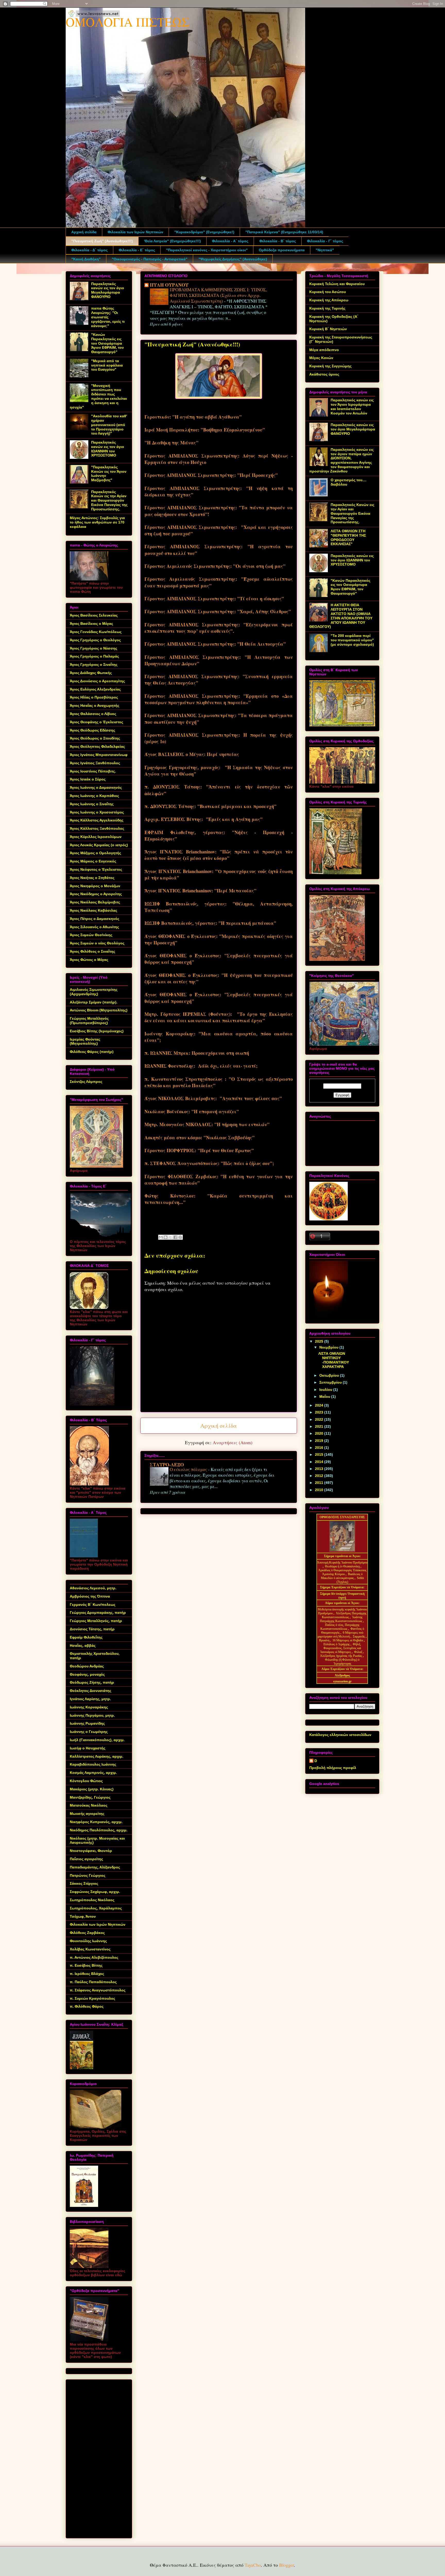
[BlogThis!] (166, 1237)
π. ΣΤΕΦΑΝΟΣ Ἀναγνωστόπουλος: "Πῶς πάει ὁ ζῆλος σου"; (209, 1163)
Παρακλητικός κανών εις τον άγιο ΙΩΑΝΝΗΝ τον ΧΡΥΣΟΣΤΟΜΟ (108, 449)
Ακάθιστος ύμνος (324, 374)
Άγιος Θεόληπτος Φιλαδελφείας (97, 746)
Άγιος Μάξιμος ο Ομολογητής (95, 853)
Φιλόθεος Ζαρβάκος (87, 1933)
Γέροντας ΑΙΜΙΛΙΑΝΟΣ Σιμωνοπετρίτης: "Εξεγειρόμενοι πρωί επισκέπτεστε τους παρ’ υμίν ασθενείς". (219, 628)
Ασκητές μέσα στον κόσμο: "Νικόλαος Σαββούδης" (200, 1137)
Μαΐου (325, 1397)
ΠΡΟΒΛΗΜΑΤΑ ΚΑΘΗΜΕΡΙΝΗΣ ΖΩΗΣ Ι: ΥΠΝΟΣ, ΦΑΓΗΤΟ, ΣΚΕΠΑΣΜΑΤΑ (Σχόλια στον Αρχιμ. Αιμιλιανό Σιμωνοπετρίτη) (218, 295)
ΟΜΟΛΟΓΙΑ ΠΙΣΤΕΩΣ (128, 22)
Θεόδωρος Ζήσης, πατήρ (92, 1682)
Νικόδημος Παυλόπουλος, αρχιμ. (99, 1830)
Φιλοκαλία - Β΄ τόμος (278, 241)
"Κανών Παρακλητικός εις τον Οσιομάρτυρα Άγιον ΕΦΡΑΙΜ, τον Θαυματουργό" (108, 343)
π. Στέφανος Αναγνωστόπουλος (98, 1990)
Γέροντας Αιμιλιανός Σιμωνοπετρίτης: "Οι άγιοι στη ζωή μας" (215, 566)
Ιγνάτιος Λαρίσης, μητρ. (90, 1699)
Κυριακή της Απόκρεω (329, 300)
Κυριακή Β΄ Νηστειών (328, 329)
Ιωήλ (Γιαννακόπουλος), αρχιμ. (97, 1740)
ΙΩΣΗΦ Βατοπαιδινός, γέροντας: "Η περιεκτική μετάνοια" (210, 923)
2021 (320, 1426)
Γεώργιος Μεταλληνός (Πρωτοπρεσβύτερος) (89, 1021)
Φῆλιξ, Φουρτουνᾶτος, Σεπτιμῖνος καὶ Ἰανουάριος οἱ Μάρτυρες (341, 1648)
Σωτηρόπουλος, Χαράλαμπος (96, 1908)
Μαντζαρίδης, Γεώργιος (90, 1797)
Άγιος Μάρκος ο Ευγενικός (93, 861)
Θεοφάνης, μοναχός (87, 1674)
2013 (320, 1469)
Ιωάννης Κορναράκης (89, 1707)
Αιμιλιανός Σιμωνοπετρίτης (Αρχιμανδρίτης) (94, 992)
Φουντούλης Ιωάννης (88, 1941)
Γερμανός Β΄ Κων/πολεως (93, 1605)
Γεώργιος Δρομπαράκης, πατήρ (98, 1613)
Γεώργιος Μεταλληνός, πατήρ (96, 1621)
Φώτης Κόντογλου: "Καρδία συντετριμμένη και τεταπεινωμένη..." (219, 1199)
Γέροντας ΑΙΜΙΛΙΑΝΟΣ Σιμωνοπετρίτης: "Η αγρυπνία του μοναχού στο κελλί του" (219, 550)
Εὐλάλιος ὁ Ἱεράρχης (337, 1644)
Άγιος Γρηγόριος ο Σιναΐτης (94, 664)
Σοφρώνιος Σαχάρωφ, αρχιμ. (95, 1892)
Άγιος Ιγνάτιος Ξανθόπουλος (95, 763)
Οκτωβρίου (330, 1375)
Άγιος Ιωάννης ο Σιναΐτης (92, 804)
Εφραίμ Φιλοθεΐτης (86, 1637)
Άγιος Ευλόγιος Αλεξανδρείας (95, 689)
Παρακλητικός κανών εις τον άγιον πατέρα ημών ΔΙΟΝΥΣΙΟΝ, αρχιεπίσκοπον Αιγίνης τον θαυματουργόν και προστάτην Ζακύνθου (341, 460)
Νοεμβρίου (329, 1347)
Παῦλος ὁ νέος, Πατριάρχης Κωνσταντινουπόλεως (340, 1627)
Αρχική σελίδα (84, 232)
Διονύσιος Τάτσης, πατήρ (92, 1629)
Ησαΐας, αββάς (83, 1646)
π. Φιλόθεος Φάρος (87, 2006)
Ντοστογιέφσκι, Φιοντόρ (91, 1851)
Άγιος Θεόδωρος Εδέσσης (92, 730)
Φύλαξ (359, 1652)
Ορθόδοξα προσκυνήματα (282, 250)
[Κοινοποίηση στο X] (170, 1237)
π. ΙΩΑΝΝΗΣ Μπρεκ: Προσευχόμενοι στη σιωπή (197, 1053)
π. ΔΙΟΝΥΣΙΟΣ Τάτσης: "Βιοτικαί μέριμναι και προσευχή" (211, 806)
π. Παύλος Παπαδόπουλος (93, 1982)
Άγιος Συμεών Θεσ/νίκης (91, 935)
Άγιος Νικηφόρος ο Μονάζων (95, 886)
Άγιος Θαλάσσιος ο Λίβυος (93, 714)
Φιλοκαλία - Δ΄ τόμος (89, 250)
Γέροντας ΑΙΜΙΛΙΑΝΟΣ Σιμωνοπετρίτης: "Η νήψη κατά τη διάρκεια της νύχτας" (219, 491)
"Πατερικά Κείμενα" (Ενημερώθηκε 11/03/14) (284, 232)
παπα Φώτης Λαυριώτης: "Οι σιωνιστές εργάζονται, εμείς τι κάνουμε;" (108, 317)
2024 (320, 1405)
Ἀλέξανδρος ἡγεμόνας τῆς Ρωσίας (341, 1656)
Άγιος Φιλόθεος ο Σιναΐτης (92, 951)
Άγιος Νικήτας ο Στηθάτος (92, 878)
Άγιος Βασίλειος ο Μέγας (91, 624)
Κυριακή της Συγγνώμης (330, 366)
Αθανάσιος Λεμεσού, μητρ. (93, 1588)
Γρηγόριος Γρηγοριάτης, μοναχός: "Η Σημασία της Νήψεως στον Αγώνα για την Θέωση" (219, 771)
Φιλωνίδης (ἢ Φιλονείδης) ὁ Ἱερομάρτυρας (342, 1662)
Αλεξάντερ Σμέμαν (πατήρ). (94, 1002)
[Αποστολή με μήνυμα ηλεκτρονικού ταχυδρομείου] (161, 1237)
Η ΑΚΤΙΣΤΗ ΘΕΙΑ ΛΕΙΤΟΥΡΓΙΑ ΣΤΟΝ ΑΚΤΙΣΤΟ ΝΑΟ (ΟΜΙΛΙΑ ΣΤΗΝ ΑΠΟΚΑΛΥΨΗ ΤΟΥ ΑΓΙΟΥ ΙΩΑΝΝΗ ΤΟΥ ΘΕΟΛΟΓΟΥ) (341, 616)
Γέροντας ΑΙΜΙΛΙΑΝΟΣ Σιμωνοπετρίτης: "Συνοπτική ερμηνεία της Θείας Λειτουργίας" (219, 680)
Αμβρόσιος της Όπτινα (90, 1596)
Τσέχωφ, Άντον (83, 1916)
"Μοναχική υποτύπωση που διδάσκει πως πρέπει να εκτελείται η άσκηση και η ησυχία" (98, 396)
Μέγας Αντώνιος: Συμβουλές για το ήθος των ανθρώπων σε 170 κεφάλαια (97, 522)
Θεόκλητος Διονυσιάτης (91, 1691)
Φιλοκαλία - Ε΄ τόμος (137, 250)
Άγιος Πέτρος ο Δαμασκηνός (95, 919)
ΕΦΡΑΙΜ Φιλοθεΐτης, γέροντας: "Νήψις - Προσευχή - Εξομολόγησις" (219, 836)
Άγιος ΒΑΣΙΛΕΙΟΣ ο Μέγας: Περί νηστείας (192, 754)
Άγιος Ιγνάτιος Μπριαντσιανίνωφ (99, 755)
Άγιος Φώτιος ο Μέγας (89, 960)
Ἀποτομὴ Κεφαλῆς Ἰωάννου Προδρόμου (342, 1563)
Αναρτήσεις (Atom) (233, 1442)
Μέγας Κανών (321, 358)
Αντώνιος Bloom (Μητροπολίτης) (99, 1010)
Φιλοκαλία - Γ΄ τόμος (325, 241)
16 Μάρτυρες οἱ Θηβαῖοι (348, 1640)
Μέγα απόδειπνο (324, 350)
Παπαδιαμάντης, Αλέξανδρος (95, 1867)
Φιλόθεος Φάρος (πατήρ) (92, 1052)
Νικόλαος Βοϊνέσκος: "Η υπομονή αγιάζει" (192, 1111)
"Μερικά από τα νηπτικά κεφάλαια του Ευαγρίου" (107, 365)
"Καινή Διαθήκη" (86, 259)
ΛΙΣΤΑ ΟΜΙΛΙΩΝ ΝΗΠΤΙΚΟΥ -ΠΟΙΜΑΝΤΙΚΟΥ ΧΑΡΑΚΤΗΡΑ (334, 1360)
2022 (320, 1419)
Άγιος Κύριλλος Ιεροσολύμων (96, 837)
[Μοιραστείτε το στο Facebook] (175, 1237)
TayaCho (253, 2565)
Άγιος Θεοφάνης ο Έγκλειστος (96, 722)
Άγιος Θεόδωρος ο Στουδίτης (95, 738)
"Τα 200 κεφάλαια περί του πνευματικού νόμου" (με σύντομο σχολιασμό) (352, 640)
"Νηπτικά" (325, 250)
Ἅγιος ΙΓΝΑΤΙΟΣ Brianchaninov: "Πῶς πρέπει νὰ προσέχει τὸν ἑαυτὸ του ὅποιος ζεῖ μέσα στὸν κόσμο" (219, 855)
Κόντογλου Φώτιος (86, 1781)
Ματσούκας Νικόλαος (89, 1805)
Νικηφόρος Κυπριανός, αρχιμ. (96, 1822)
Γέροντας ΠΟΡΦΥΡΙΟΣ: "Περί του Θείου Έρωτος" (199, 1150)
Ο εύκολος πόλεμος (189, 1469)
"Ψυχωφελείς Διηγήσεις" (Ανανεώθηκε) (233, 259)
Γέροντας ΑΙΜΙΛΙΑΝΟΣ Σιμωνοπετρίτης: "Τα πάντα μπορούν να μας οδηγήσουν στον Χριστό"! (219, 511)
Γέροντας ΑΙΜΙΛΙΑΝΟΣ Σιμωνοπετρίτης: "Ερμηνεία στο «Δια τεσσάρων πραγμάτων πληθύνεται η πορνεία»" (219, 699)
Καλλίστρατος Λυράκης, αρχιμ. (97, 1756)
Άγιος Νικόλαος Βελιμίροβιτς (95, 902)
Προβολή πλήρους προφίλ (333, 1768)
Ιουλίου (326, 1390)
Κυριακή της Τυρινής (327, 308)
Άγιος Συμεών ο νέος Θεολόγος (97, 943)
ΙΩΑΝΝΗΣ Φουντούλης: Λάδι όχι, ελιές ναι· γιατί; (201, 1066)
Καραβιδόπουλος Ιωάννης (93, 1764)
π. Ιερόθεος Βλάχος (87, 1974)
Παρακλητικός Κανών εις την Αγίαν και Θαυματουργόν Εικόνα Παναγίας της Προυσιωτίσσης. (109, 500)
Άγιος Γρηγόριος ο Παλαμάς (94, 656)
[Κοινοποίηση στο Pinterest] (180, 1237)
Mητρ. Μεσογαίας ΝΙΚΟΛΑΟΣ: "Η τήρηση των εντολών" (207, 1124)
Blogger (286, 2565)
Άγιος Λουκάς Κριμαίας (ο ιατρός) (99, 845)
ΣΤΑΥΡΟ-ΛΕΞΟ (167, 1465)
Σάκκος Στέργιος (84, 1883)
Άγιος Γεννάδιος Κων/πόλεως (96, 632)
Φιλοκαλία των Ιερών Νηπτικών (135, 232)
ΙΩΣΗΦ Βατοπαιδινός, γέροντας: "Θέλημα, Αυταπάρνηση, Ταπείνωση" (219, 907)
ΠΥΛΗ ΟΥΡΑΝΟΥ (169, 285)
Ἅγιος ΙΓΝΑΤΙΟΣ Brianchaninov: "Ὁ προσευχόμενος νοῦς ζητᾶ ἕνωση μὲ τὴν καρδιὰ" (219, 874)
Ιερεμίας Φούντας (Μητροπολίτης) (85, 1041)
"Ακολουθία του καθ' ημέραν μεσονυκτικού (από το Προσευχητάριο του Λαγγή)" (109, 425)
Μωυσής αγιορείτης (87, 1814)
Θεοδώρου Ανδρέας (87, 1666)
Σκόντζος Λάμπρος (86, 1082)
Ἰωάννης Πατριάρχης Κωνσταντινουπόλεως (341, 1619)
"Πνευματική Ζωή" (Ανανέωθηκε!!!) (102, 241)
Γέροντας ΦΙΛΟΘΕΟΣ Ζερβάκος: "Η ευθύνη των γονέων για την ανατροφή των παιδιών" (219, 1180)
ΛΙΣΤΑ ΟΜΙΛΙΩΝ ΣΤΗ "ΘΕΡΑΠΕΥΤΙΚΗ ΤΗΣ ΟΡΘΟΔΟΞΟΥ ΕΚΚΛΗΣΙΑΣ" (348, 537)
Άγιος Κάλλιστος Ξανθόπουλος (97, 828)
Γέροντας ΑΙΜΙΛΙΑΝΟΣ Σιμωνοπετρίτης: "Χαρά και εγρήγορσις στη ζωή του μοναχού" (219, 530)
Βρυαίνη (325, 1640)
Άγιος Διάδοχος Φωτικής (91, 673)
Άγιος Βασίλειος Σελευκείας (94, 615)
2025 (320, 1341)
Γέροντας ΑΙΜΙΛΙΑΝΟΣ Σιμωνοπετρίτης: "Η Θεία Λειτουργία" (215, 644)
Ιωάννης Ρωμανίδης (87, 1723)
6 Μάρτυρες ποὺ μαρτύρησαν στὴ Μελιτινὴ (341, 1635)
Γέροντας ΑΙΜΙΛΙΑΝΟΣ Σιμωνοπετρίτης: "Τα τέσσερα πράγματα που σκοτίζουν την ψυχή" (219, 718)
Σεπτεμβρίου (331, 1382)
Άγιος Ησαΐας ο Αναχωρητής (95, 705)
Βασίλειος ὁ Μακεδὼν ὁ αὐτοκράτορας (342, 1576)
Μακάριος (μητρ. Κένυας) (92, 1789)
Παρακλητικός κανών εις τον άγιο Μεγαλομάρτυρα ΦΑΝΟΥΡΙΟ (108, 290)
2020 (320, 1433)
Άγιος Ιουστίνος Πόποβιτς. (93, 771)
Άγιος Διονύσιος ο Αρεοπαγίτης (97, 681)
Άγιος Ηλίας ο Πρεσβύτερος (94, 697)
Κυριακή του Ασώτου (328, 292)
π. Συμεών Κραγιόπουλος (92, 1998)
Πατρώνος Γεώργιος (88, 1875)
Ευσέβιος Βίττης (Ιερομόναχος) (97, 1031)
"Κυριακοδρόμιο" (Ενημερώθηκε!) (204, 232)
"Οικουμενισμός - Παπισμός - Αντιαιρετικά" (150, 259)
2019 (320, 1441)
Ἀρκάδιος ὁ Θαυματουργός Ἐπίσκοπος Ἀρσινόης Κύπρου (342, 1572)
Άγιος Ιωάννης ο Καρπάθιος (94, 796)
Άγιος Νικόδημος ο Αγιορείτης (96, 894)
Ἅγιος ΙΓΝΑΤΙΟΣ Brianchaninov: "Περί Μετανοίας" (200, 891)
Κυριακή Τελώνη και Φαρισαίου (337, 284)
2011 (320, 1483)
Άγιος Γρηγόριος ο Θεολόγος (95, 640)
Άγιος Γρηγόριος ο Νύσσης (93, 648)
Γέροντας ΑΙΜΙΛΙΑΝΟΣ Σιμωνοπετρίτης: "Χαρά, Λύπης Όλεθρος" (218, 611)
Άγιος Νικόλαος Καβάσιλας (93, 910)
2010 (320, 1490)
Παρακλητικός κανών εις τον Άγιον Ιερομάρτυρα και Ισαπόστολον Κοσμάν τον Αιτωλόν (352, 406)
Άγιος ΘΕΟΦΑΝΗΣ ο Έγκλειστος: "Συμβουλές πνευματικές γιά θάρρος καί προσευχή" (219, 959)
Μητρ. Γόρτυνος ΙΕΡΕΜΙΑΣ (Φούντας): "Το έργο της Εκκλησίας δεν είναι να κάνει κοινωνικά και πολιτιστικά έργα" (219, 1017)
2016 (320, 1448)
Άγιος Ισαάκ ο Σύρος (88, 779)
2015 (320, 1455)
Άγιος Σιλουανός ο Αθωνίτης (94, 927)
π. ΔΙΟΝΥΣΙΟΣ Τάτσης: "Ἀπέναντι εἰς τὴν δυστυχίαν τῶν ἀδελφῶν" (219, 790)
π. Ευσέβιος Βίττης (86, 1965)
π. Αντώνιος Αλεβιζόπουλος (94, 1957)
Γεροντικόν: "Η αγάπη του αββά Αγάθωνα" (193, 417)
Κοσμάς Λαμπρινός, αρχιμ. (93, 1773)
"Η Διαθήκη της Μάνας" (172, 443)
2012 (320, 1476)
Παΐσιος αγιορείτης (86, 1859)
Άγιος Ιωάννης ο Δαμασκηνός (96, 787)
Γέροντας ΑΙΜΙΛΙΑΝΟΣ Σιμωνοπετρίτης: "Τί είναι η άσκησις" (214, 599)
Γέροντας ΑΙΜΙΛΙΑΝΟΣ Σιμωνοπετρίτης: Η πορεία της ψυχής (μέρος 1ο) (219, 738)
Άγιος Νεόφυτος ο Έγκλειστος (96, 869)
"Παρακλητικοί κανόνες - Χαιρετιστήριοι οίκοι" (207, 250)
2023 (320, 1412)
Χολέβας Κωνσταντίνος (90, 1949)
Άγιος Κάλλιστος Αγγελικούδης (97, 820)
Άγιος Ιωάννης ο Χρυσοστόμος (97, 812)
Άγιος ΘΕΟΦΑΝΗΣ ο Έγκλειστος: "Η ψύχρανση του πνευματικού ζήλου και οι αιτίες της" (219, 978)
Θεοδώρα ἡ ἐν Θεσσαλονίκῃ (342, 1566)
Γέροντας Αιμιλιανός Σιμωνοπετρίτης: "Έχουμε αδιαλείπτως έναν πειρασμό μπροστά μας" (219, 582)
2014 (320, 1462)
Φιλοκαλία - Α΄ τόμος (230, 241)
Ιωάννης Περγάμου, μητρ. (92, 1715)
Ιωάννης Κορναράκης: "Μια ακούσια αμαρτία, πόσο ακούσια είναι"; (219, 1037)
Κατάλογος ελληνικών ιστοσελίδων (340, 1735)
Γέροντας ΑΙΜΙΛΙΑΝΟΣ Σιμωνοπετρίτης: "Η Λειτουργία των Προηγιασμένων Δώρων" (219, 660)
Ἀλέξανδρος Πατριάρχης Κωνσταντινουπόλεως (344, 1615)
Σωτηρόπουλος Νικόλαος (92, 1900)
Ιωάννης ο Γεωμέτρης (89, 1732)
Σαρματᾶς (359, 1636)
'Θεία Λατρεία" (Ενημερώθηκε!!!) (172, 241)
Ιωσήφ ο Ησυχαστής (88, 1748)
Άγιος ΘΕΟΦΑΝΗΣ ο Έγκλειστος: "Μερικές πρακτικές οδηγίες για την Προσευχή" (219, 939)
